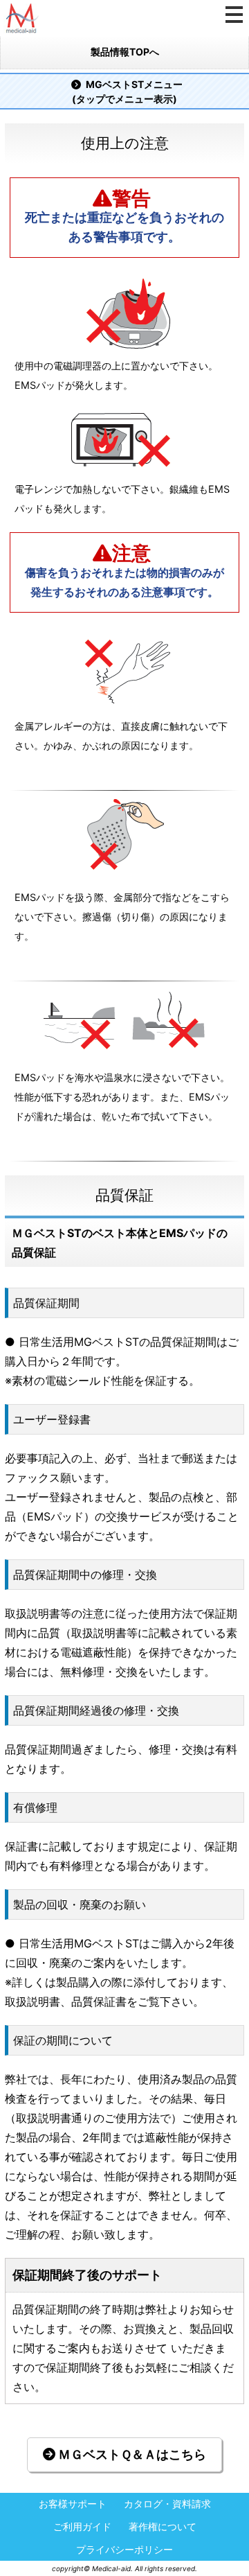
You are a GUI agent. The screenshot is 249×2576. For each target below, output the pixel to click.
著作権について (163, 2527)
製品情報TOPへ (125, 52)
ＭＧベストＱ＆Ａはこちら (131, 2454)
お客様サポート (73, 2504)
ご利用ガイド (82, 2527)
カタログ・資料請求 (167, 2504)
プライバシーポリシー (124, 2550)
